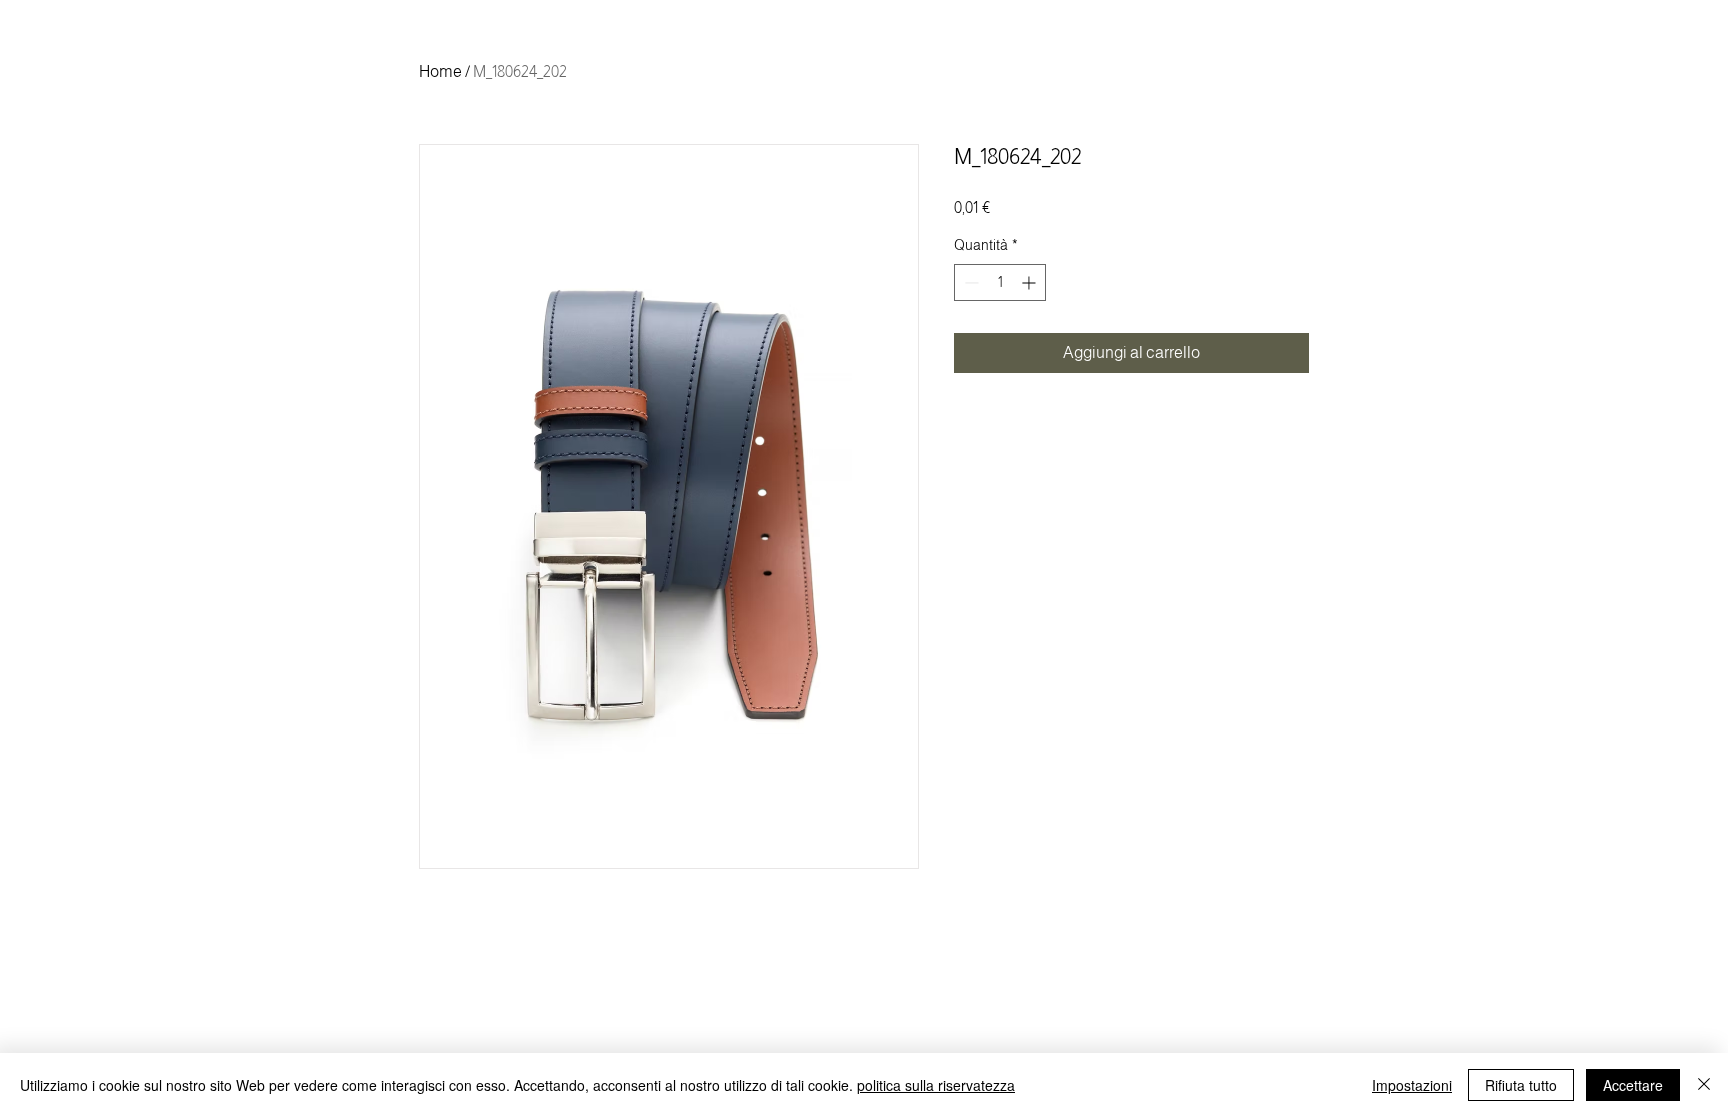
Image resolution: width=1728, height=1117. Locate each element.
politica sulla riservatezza (936, 1085)
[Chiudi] (1704, 1085)
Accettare (1633, 1085)
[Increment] (1030, 282)
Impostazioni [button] (1412, 1085)
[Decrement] (969, 282)
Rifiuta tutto (1521, 1085)
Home (440, 71)
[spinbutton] (1000, 282)
